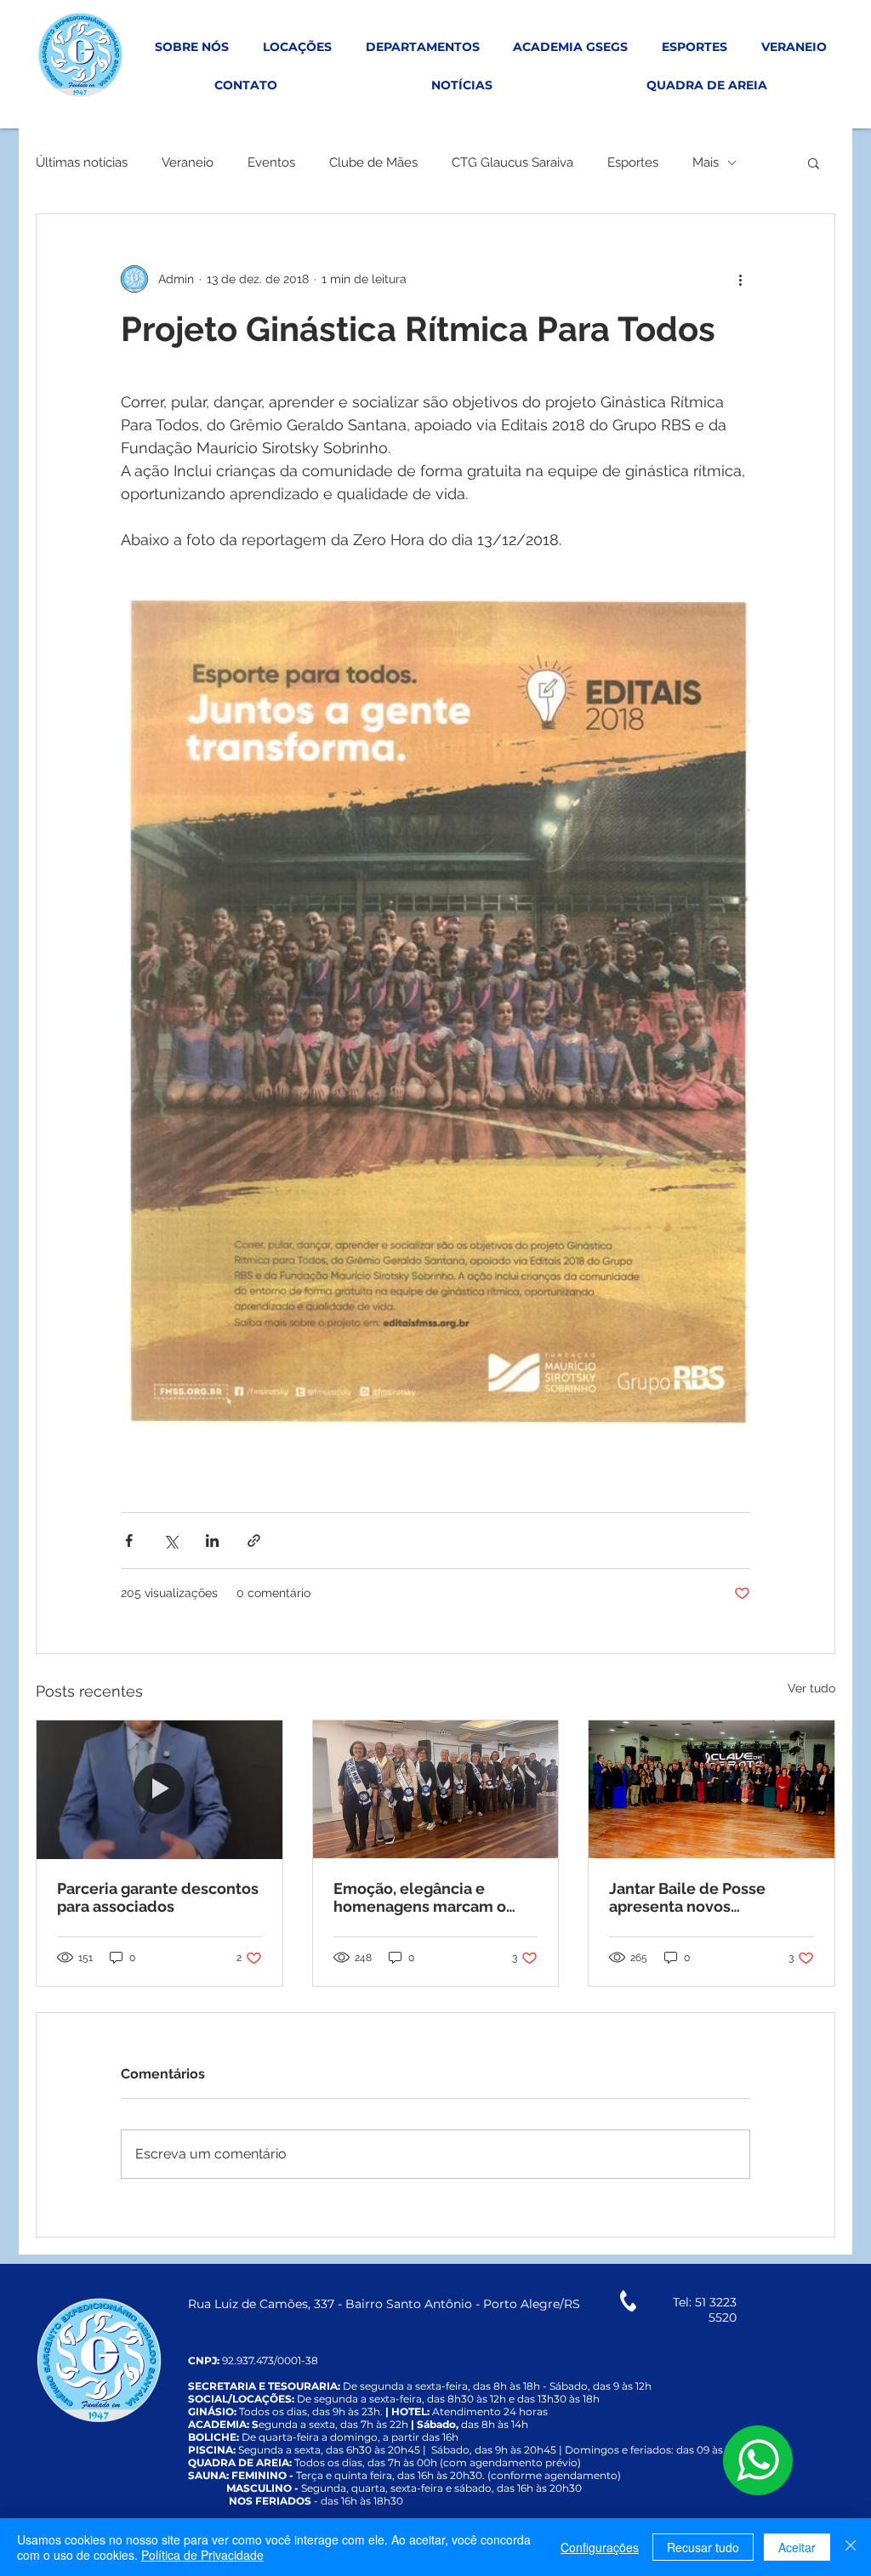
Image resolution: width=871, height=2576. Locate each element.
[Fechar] (851, 2547)
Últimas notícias (82, 162)
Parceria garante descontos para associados (158, 1897)
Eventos (271, 162)
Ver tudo (811, 1688)
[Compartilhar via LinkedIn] (212, 1541)
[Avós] (436, 1789)
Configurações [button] (600, 2547)
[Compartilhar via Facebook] (129, 1541)
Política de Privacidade (202, 2555)
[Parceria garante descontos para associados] (159, 1789)
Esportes (633, 162)
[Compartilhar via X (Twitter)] (171, 1541)
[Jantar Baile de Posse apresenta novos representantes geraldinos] (712, 1789)
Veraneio (188, 162)
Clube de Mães (373, 162)
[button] (814, 162)
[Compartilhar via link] (254, 1541)
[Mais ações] (740, 279)
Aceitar (797, 2547)
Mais (706, 162)
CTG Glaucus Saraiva (512, 162)
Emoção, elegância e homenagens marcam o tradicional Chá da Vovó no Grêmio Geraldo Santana (431, 1897)
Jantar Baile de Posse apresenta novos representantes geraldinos (707, 1897)
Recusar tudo (703, 2547)
